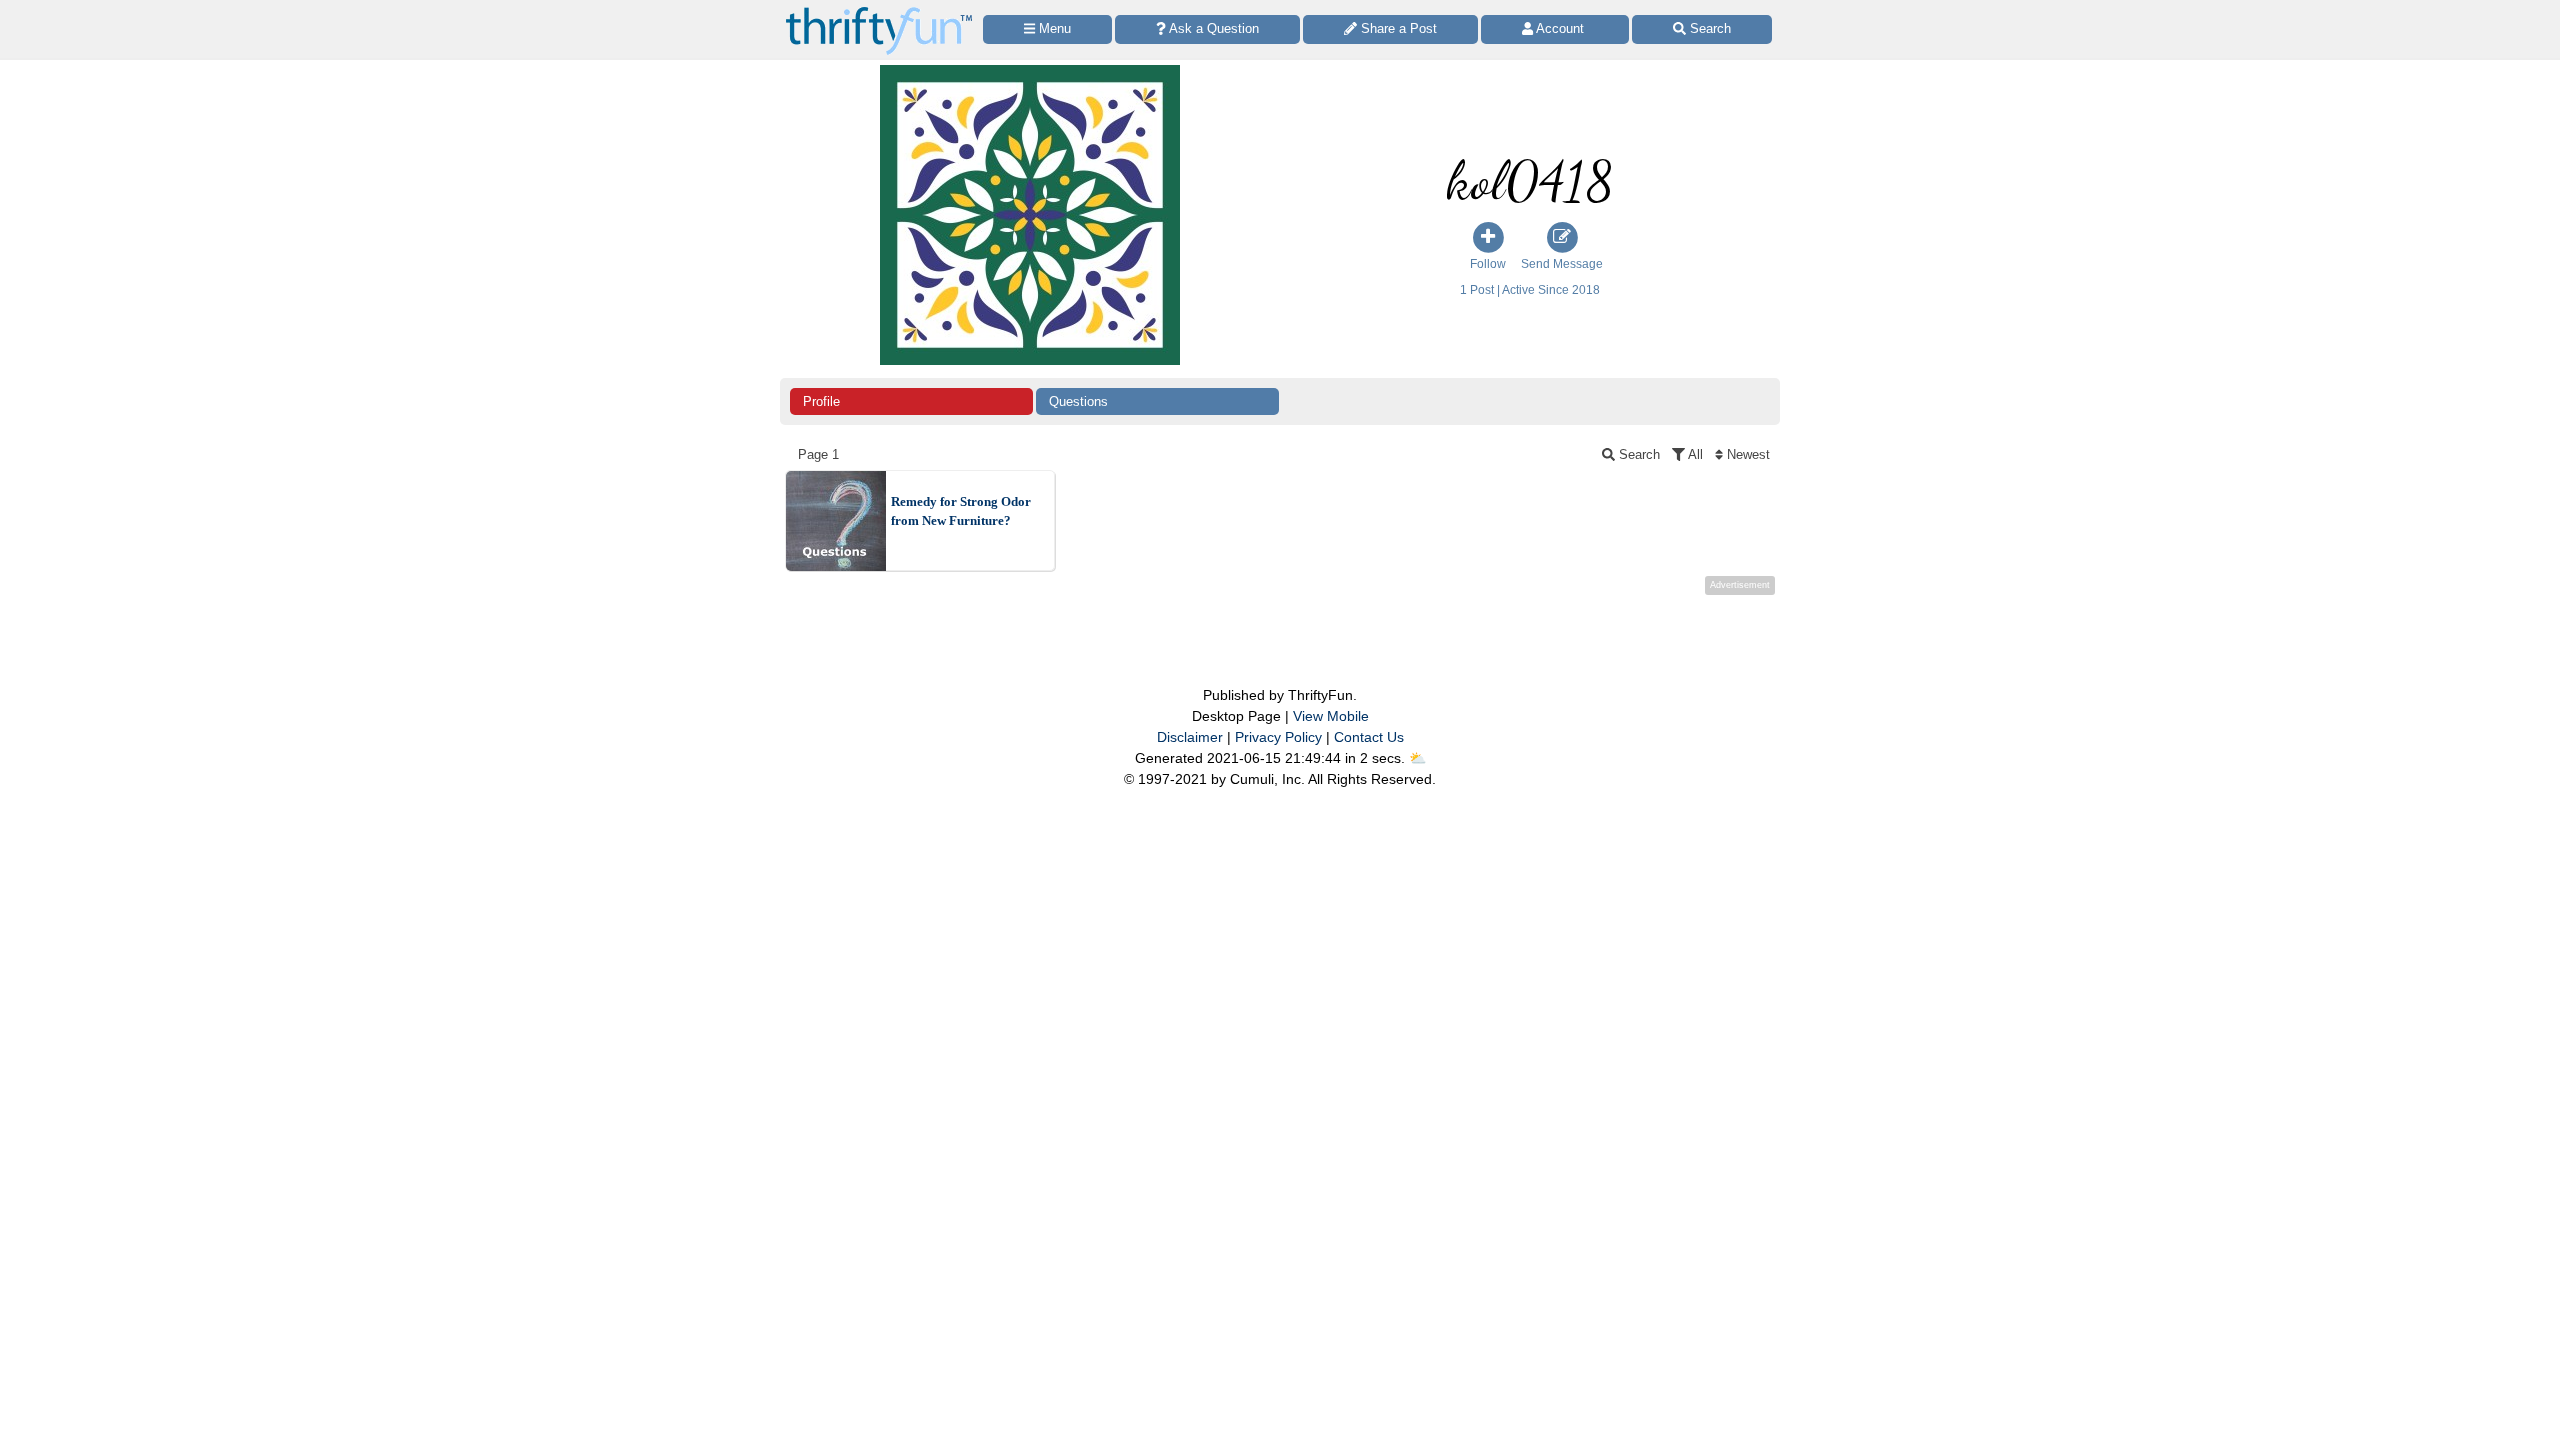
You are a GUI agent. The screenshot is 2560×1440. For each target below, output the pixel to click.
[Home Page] (879, 11)
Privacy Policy (1278, 737)
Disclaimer (1190, 737)
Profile (821, 401)
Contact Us (1369, 737)
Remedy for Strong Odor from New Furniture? (961, 511)
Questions (1078, 401)
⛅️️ (1417, 758)
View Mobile (1331, 716)
